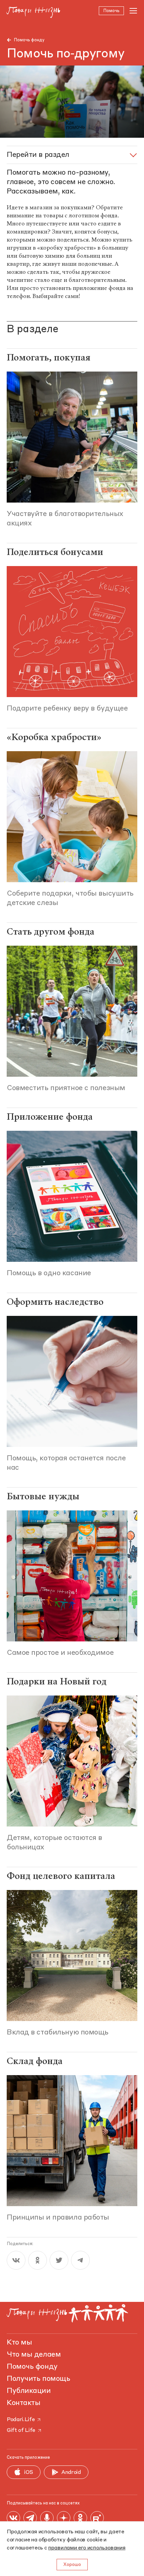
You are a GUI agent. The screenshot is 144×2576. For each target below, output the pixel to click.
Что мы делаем (34, 2355)
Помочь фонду (29, 40)
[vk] (16, 2260)
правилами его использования (87, 2548)
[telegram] (80, 2260)
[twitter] (59, 2260)
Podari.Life (21, 2420)
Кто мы (19, 2343)
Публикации (29, 2391)
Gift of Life (21, 2431)
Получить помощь (38, 2379)
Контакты (23, 2403)
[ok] (38, 2260)
